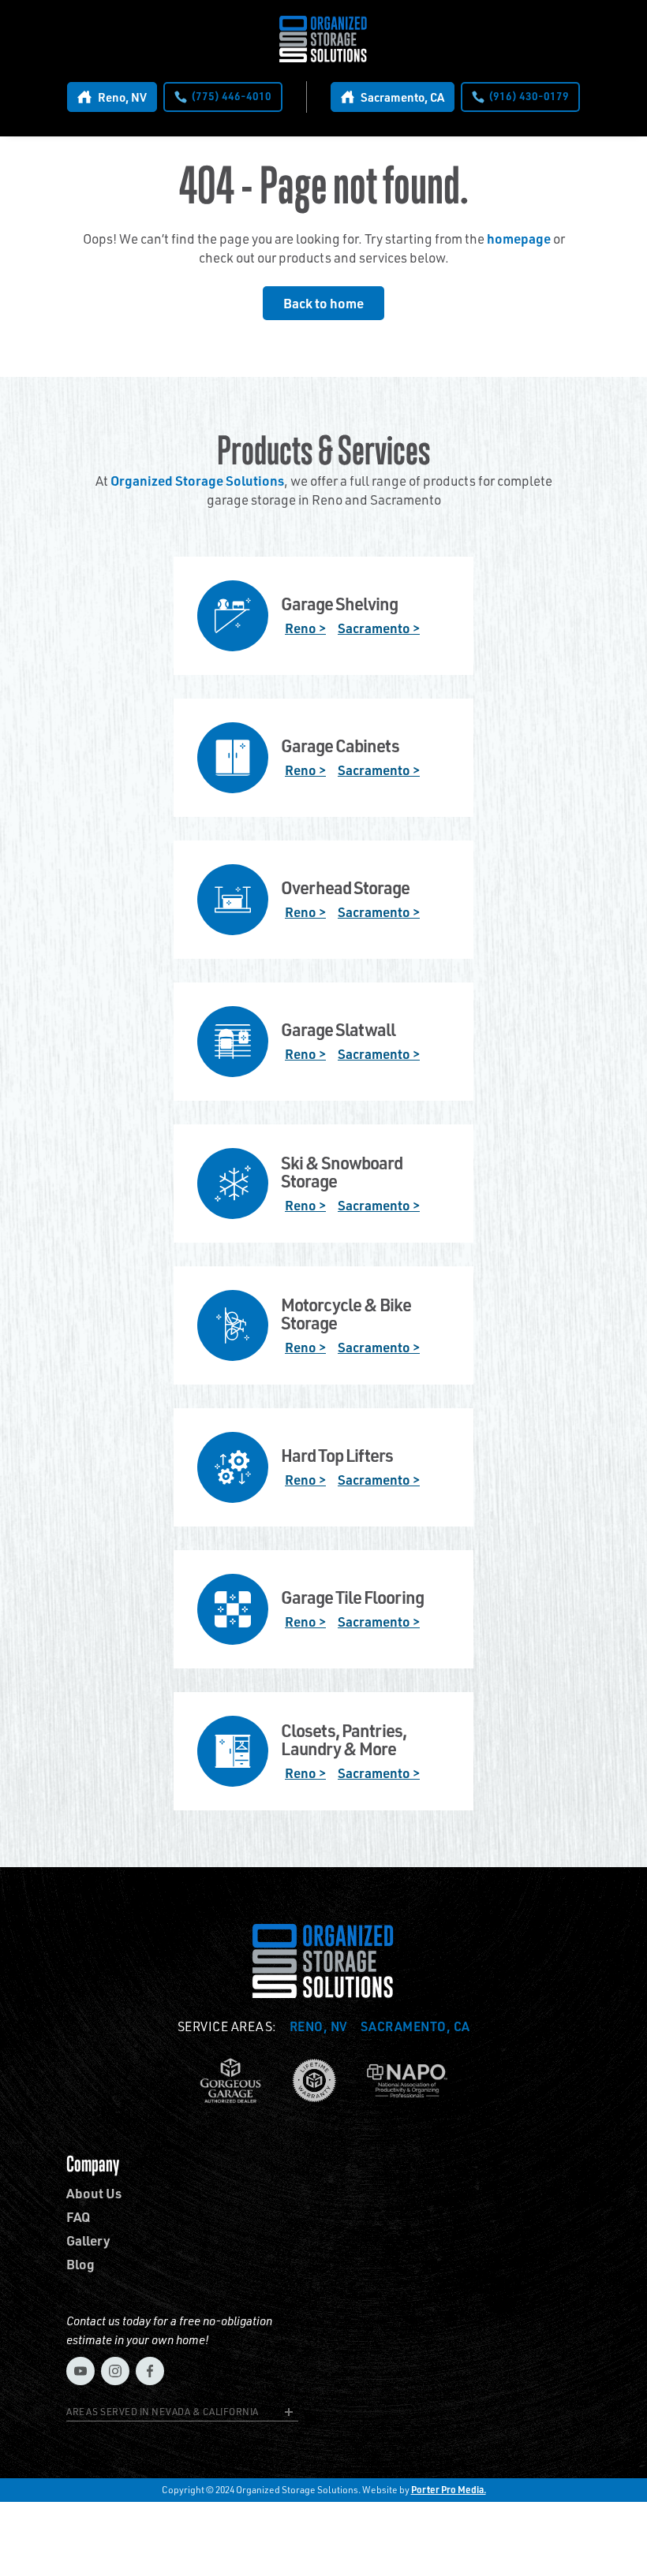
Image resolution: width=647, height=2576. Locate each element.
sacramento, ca (415, 2026)
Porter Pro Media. (449, 2490)
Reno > (305, 628)
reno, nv (319, 2026)
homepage (519, 238)
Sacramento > (379, 628)
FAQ (78, 2217)
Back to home (323, 303)
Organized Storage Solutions (197, 480)
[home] (324, 39)
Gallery (88, 2240)
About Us (94, 2193)
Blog (80, 2264)
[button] (182, 2414)
